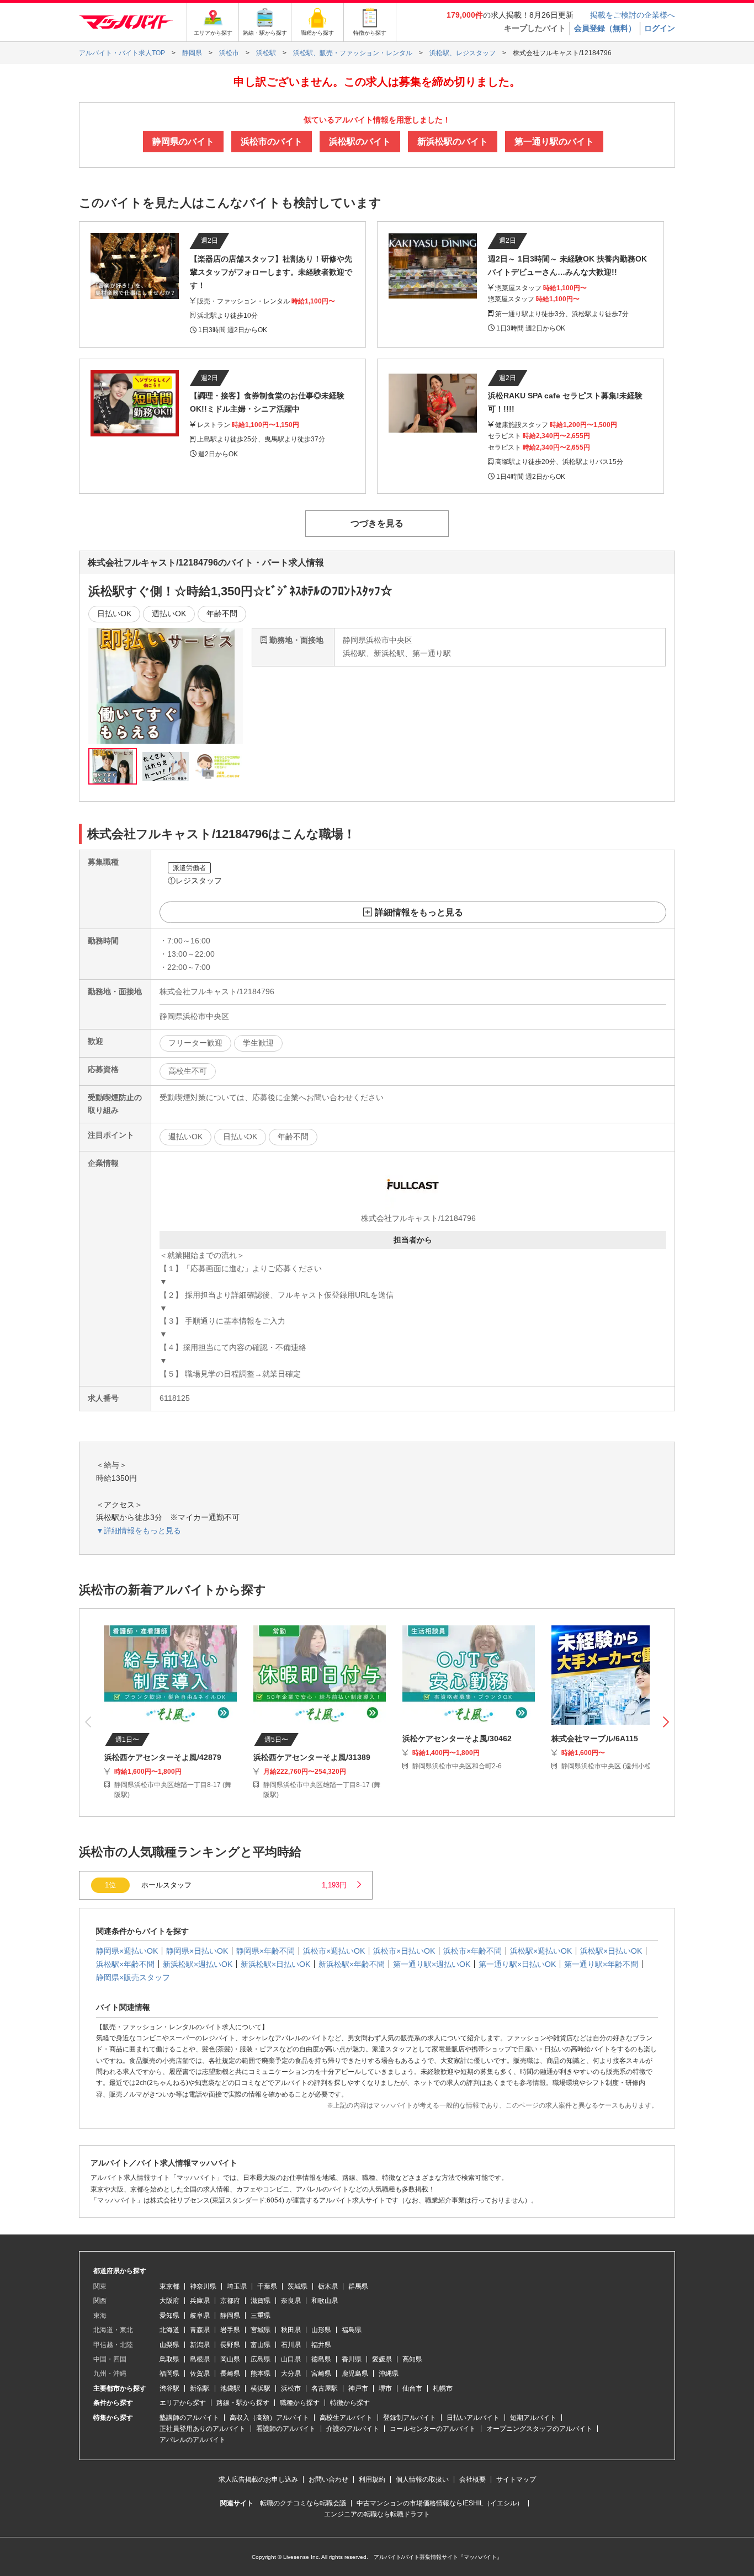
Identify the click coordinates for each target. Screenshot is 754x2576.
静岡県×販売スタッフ (133, 1977)
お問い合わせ (328, 2479)
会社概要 (472, 2479)
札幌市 (443, 2388)
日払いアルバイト (473, 2418)
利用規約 (372, 2479)
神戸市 (358, 2388)
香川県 (352, 2359)
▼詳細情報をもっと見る (139, 1530)
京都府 (230, 2301)
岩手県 (230, 2330)
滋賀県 (261, 2301)
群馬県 (358, 2286)
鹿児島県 (355, 2374)
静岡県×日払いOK (197, 1951)
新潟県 (200, 2345)
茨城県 (298, 2286)
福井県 (321, 2345)
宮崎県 (321, 2374)
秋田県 (291, 2330)
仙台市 (412, 2388)
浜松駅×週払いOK (541, 1951)
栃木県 (328, 2286)
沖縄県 (389, 2374)
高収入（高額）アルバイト (269, 2418)
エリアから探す (183, 2403)
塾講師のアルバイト (189, 2418)
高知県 (412, 2359)
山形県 (321, 2330)
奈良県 (291, 2301)
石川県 (291, 2345)
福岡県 (169, 2374)
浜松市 (291, 2388)
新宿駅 (200, 2388)
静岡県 (230, 2316)
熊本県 (261, 2374)
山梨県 (169, 2345)
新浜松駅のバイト (453, 142)
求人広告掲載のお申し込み (258, 2479)
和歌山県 (325, 2301)
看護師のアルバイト (286, 2429)
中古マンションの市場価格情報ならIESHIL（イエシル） (440, 2503)
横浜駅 (261, 2388)
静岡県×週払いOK (127, 1951)
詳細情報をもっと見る (419, 912)
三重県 (261, 2316)
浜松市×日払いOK (404, 1951)
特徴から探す (350, 2403)
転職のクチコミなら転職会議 (303, 2503)
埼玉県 (237, 2286)
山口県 (291, 2359)
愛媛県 (382, 2359)
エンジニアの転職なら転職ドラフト (377, 2514)
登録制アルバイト (410, 2418)
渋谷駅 (169, 2388)
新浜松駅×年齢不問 (352, 1964)
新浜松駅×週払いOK (198, 1964)
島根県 (200, 2359)
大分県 (291, 2374)
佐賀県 (200, 2374)
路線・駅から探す (243, 2403)
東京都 (169, 2286)
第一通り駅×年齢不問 (601, 1964)
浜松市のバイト (272, 142)
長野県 (230, 2345)
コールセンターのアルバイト (433, 2429)
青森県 (200, 2330)
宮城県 (261, 2330)
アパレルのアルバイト (193, 2440)
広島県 (261, 2359)
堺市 (385, 2388)
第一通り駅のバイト (554, 142)
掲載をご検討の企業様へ (633, 15)
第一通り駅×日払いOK (517, 1964)
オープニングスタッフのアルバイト (539, 2429)
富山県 (261, 2345)
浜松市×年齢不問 (472, 1951)
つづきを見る (377, 523)
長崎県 (230, 2374)
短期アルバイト (533, 2418)
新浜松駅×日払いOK (275, 1964)
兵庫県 (200, 2301)
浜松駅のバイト (360, 142)
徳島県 (321, 2359)
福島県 (352, 2330)
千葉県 (267, 2286)
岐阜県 (200, 2316)
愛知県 (169, 2316)
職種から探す (300, 2403)
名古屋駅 (325, 2388)
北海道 (169, 2330)
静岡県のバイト (183, 142)
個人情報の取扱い (422, 2479)
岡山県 (230, 2359)
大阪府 (169, 2301)
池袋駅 (230, 2388)
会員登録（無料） (605, 28)
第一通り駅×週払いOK (432, 1964)
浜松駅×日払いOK (611, 1951)
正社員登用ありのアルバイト (203, 2429)
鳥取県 (169, 2359)
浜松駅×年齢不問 (125, 1964)
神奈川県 (203, 2286)
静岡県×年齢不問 (266, 1951)
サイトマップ (516, 2479)
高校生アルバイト (346, 2418)
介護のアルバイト (353, 2429)
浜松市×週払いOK (334, 1951)
